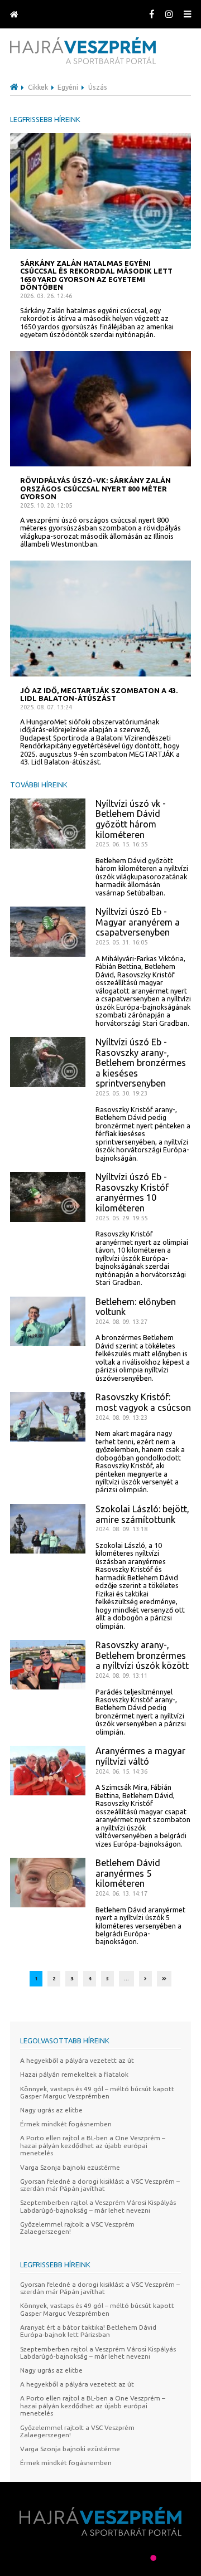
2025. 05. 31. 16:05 (121, 942)
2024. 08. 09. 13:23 (121, 1418)
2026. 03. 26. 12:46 (46, 296)
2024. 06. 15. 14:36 (121, 1771)
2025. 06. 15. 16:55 (121, 844)
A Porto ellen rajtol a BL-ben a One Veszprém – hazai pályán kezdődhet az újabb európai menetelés (93, 2145)
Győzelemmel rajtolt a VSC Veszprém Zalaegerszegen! (77, 2228)
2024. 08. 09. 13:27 (121, 1322)
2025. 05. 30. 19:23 (121, 1093)
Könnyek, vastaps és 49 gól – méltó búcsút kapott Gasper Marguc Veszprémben (97, 2092)
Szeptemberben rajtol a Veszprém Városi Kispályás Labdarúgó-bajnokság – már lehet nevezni (98, 2206)
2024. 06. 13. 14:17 (121, 1893)
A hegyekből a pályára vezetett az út (77, 2060)
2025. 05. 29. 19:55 (121, 1218)
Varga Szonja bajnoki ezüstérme (70, 2167)
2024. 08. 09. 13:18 (121, 1529)
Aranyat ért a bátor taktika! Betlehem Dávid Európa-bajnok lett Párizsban (88, 2331)
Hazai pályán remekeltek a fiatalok (74, 2074)
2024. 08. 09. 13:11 (121, 1676)
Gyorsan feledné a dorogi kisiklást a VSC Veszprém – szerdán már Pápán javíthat (100, 2185)
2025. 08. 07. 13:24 (46, 707)
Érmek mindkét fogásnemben (66, 2124)
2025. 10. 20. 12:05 (46, 505)
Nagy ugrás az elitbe (51, 2110)
